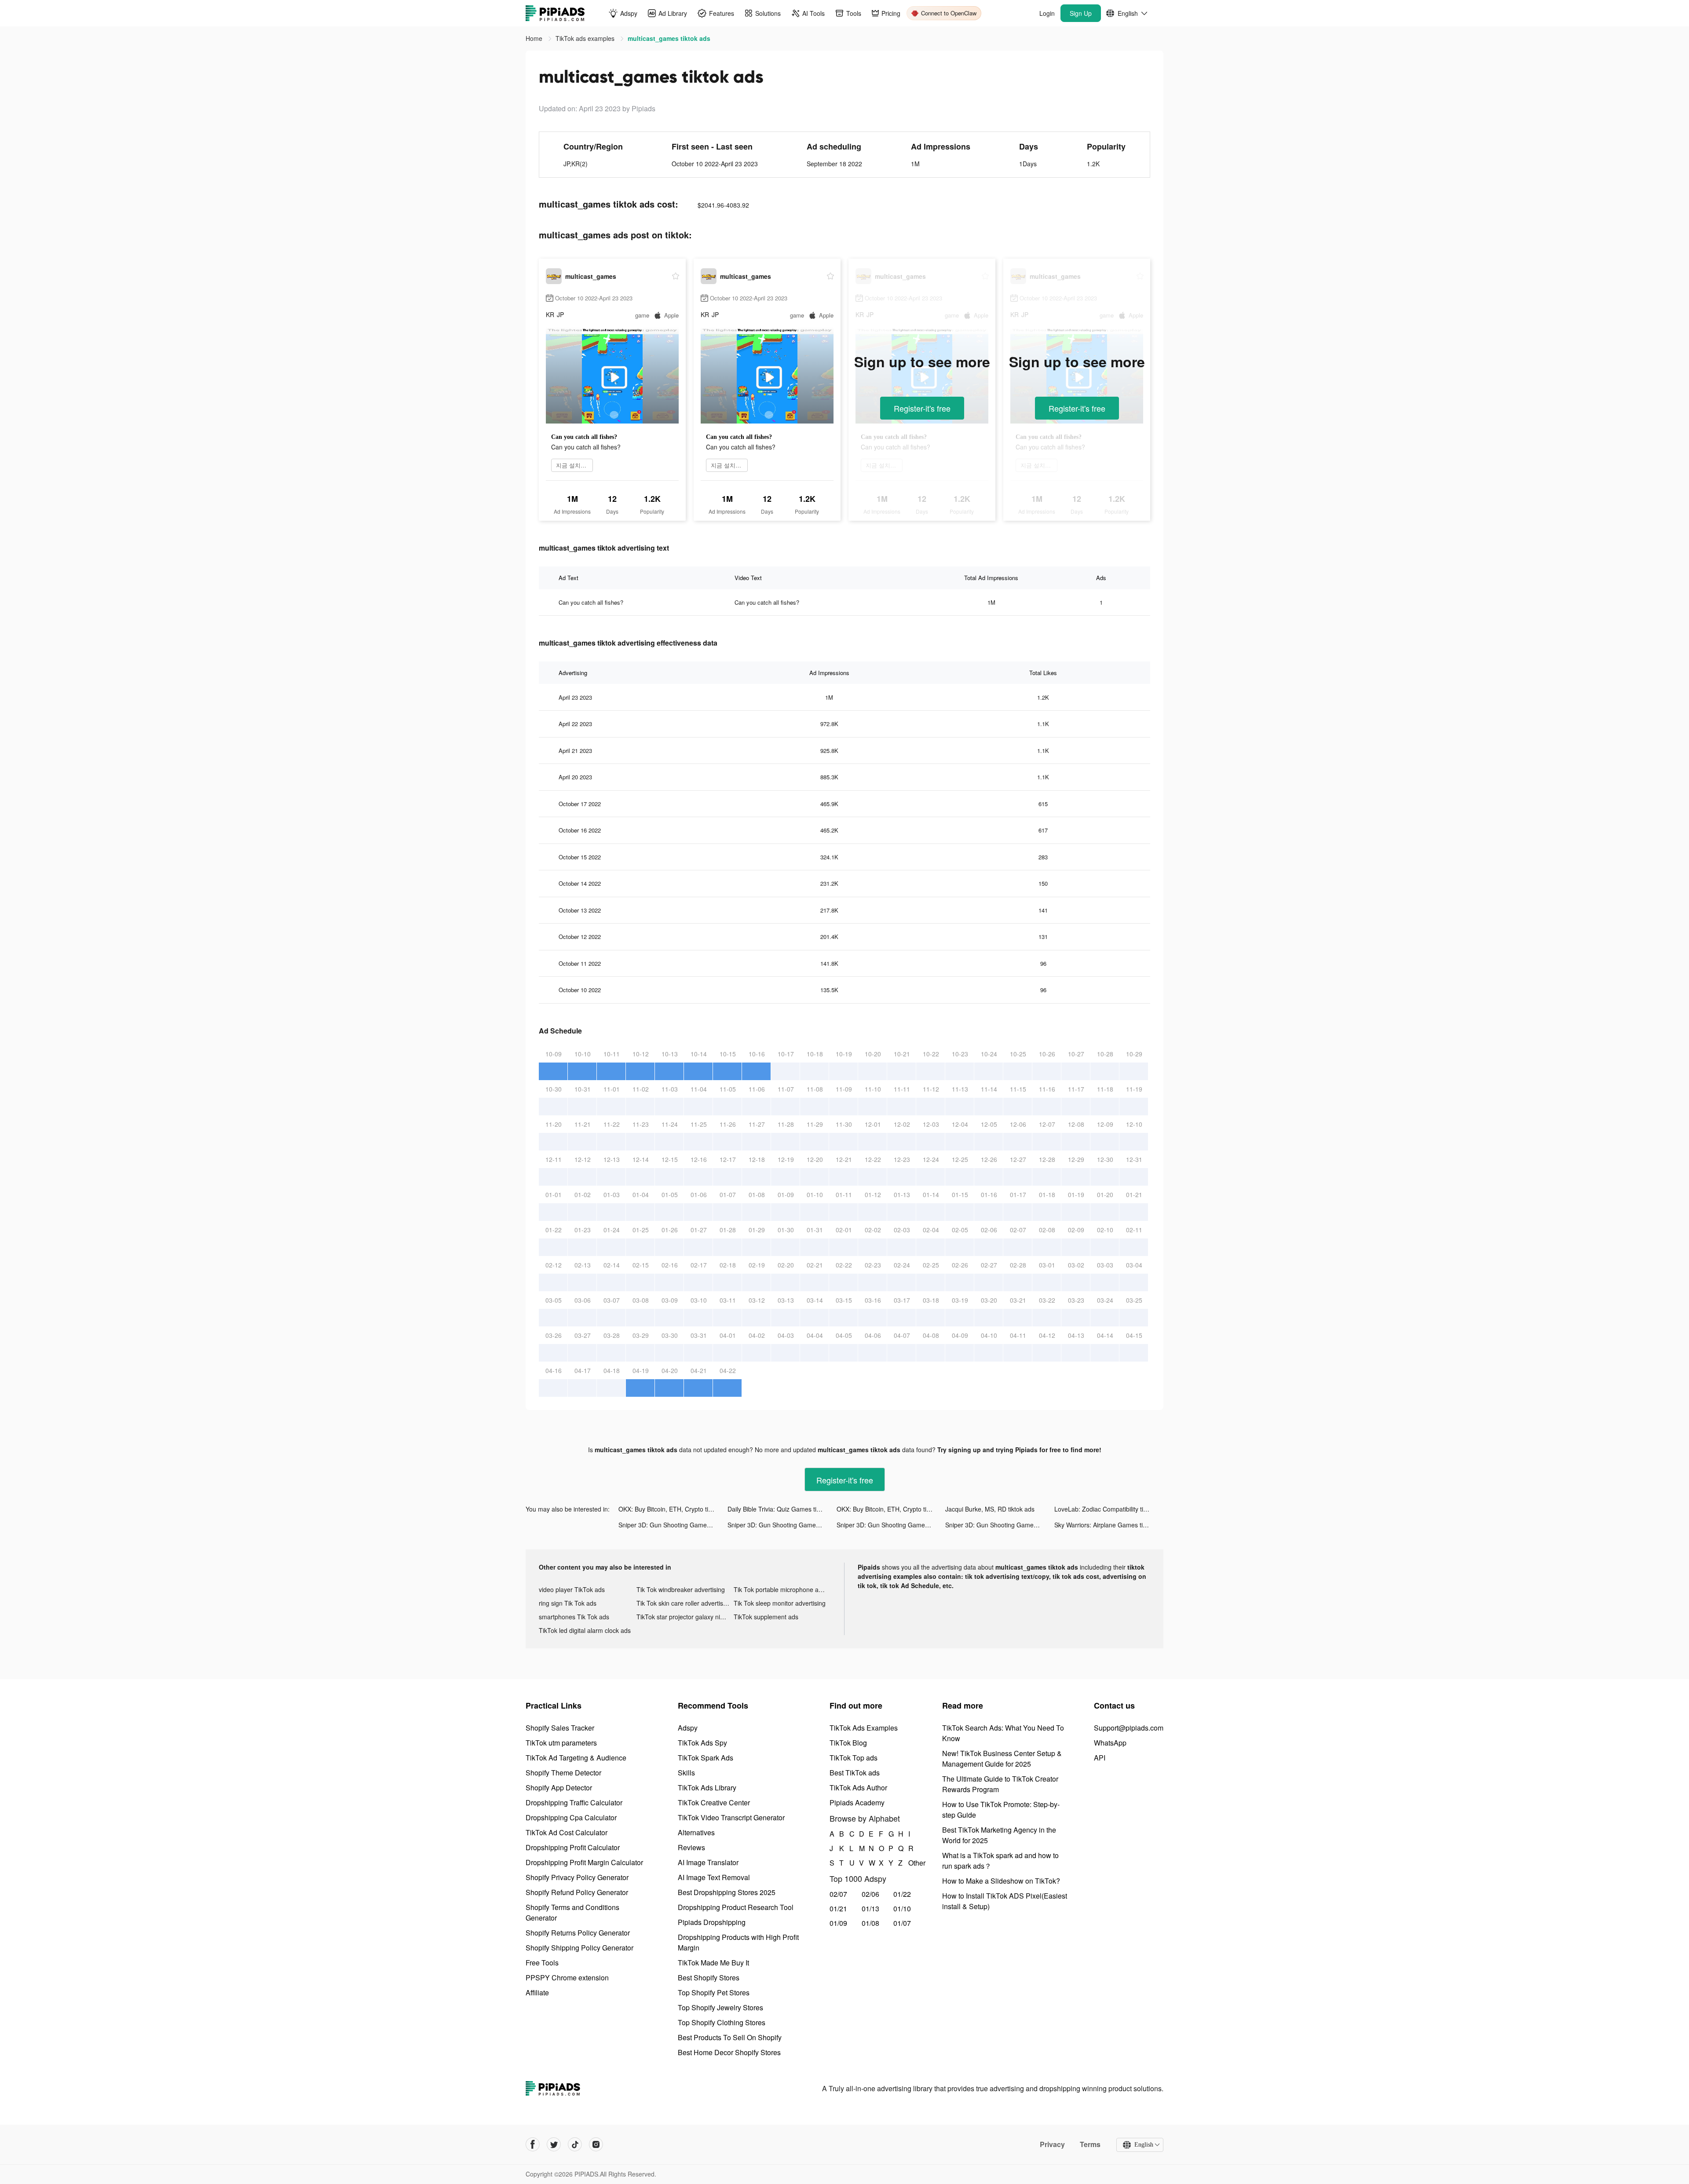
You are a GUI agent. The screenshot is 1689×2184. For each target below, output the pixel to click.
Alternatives (696, 1832)
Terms (1090, 2144)
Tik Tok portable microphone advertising (782, 1589)
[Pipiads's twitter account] (554, 2144)
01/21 (838, 1908)
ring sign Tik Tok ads (568, 1603)
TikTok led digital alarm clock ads (585, 1630)
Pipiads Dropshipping (712, 1922)
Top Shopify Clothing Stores (722, 2022)
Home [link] (535, 38)
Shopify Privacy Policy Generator (577, 1877)
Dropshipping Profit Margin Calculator (584, 1862)
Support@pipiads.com (1129, 1728)
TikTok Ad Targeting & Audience (576, 1758)
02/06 (870, 1894)
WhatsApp (1110, 1743)
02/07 (838, 1894)
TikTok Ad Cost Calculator (567, 1832)
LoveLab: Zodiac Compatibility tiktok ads (1109, 1509)
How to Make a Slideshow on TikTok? (1001, 1881)
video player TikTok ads (572, 1589)
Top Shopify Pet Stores (714, 1992)
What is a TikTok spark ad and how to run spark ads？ (1000, 1861)
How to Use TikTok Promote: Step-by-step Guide (1001, 1810)
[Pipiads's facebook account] (533, 2144)
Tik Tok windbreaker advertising (681, 1589)
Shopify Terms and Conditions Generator (572, 1912)
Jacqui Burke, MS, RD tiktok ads (990, 1509)
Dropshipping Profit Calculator (573, 1847)
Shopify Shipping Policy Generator (579, 1948)
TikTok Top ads (854, 1758)
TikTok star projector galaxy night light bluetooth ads (685, 1617)
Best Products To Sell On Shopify (730, 2037)
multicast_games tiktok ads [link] (669, 38)
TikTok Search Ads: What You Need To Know (1003, 1733)
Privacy (1052, 2144)
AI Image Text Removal (714, 1877)
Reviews (691, 1847)
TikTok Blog (848, 1743)
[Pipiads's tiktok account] (575, 2144)
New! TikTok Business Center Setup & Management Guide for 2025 (1002, 1759)
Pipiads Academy (857, 1802)
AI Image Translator (708, 1862)
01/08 (870, 1923)
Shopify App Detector (559, 1788)
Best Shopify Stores (709, 1978)
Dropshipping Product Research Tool (736, 1907)
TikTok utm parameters (561, 1743)
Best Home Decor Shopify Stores (729, 2052)
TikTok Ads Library (707, 1788)
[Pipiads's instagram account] (596, 2144)
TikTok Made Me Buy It (713, 1963)
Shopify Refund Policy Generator (577, 1892)
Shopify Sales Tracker (560, 1728)
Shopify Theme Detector (563, 1773)
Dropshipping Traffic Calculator (574, 1802)
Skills (686, 1773)
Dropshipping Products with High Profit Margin (738, 1942)
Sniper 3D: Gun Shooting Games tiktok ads (673, 1525)
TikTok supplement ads (766, 1617)
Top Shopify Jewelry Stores (720, 2007)
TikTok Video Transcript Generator (731, 1817)
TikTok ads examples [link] (586, 38)
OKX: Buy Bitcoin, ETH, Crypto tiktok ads (673, 1509)
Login (1047, 13)
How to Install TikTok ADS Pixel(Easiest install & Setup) (1005, 1901)
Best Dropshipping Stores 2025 (727, 1892)
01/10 (902, 1908)
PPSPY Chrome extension (567, 1978)
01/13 (870, 1908)
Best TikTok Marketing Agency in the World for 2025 (999, 1835)
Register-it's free (922, 408)
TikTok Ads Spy (702, 1743)
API (1100, 1758)
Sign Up (1081, 13)
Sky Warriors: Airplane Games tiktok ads (1109, 1525)
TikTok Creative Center (714, 1802)
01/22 (902, 1894)
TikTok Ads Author (858, 1788)
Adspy (688, 1728)
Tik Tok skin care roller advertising (684, 1603)
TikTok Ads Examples (864, 1728)
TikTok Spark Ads (706, 1758)
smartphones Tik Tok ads (574, 1617)
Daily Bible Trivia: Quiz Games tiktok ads (782, 1509)
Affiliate (537, 1992)
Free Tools (542, 1963)
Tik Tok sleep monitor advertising (780, 1603)
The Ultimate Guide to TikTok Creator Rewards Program (1000, 1784)
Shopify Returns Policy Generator (578, 1933)
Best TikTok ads (855, 1773)
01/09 (838, 1923)
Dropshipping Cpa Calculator (571, 1817)
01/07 (902, 1923)
